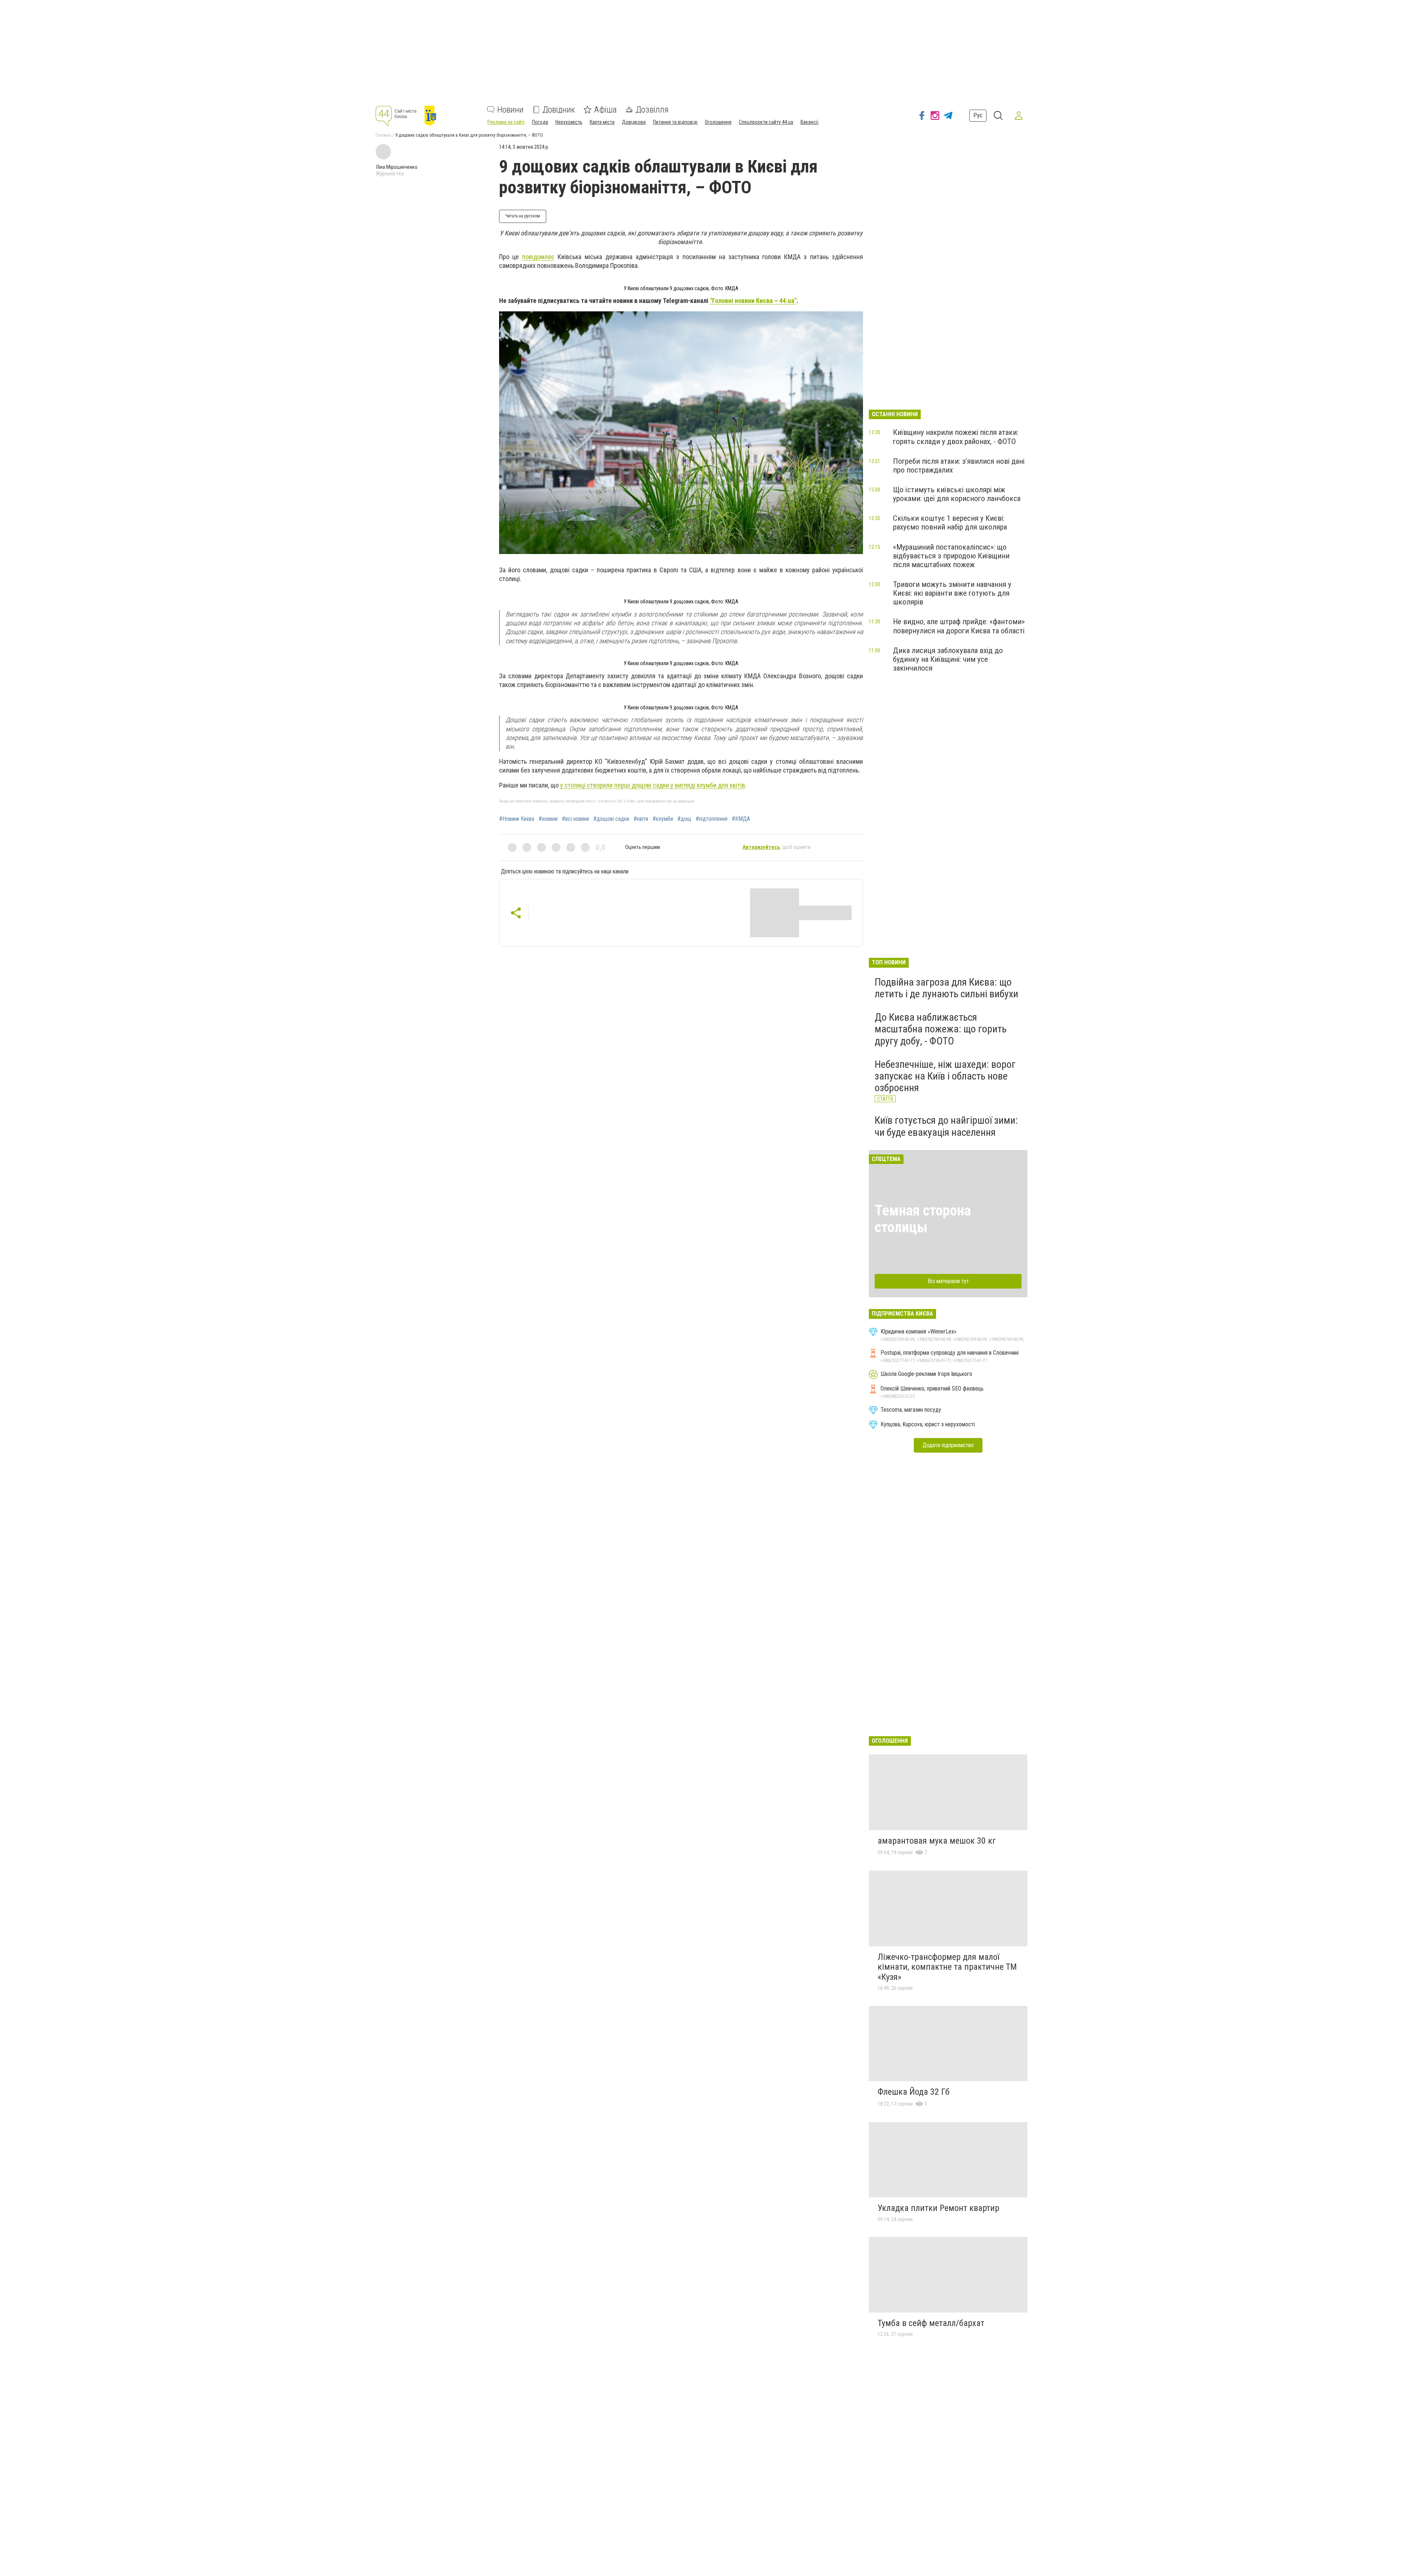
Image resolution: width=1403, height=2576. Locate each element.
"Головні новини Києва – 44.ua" (753, 301)
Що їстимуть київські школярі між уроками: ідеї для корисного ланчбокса (957, 494)
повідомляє (538, 257)
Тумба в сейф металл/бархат (931, 2323)
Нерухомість (569, 122)
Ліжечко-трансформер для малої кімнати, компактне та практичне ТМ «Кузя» (947, 1967)
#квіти (641, 819)
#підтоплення (712, 819)
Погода (540, 122)
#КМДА (741, 819)
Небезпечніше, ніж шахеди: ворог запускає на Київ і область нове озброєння (945, 1076)
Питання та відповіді (675, 122)
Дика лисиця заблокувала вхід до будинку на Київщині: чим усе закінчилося (948, 659)
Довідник (559, 110)
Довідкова (634, 122)
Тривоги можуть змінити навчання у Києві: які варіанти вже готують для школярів (952, 593)
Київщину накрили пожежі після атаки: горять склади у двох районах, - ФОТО (956, 437)
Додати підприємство (948, 1445)
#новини (548, 819)
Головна (383, 135)
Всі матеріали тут (948, 1281)
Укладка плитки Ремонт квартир (938, 2208)
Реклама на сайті (506, 122)
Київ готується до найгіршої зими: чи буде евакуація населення (946, 1126)
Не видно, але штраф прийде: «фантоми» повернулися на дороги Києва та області (959, 626)
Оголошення (718, 122)
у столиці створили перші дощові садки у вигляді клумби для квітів (653, 785)
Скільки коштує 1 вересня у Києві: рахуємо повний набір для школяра (950, 523)
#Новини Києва (517, 819)
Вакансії (809, 122)
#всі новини (575, 819)
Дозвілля (652, 110)
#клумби (663, 819)
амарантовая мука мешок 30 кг (937, 1841)
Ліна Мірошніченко (397, 167)
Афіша (605, 110)
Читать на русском (523, 216)
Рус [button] (978, 115)
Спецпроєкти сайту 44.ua (766, 122)
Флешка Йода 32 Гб (914, 2092)
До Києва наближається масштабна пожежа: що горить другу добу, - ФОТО (941, 1029)
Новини (510, 110)
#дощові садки (611, 819)
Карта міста (602, 122)
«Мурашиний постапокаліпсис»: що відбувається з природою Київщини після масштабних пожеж (951, 556)
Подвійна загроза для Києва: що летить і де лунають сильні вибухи (946, 988)
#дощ (684, 819)
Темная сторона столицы (923, 1219)
